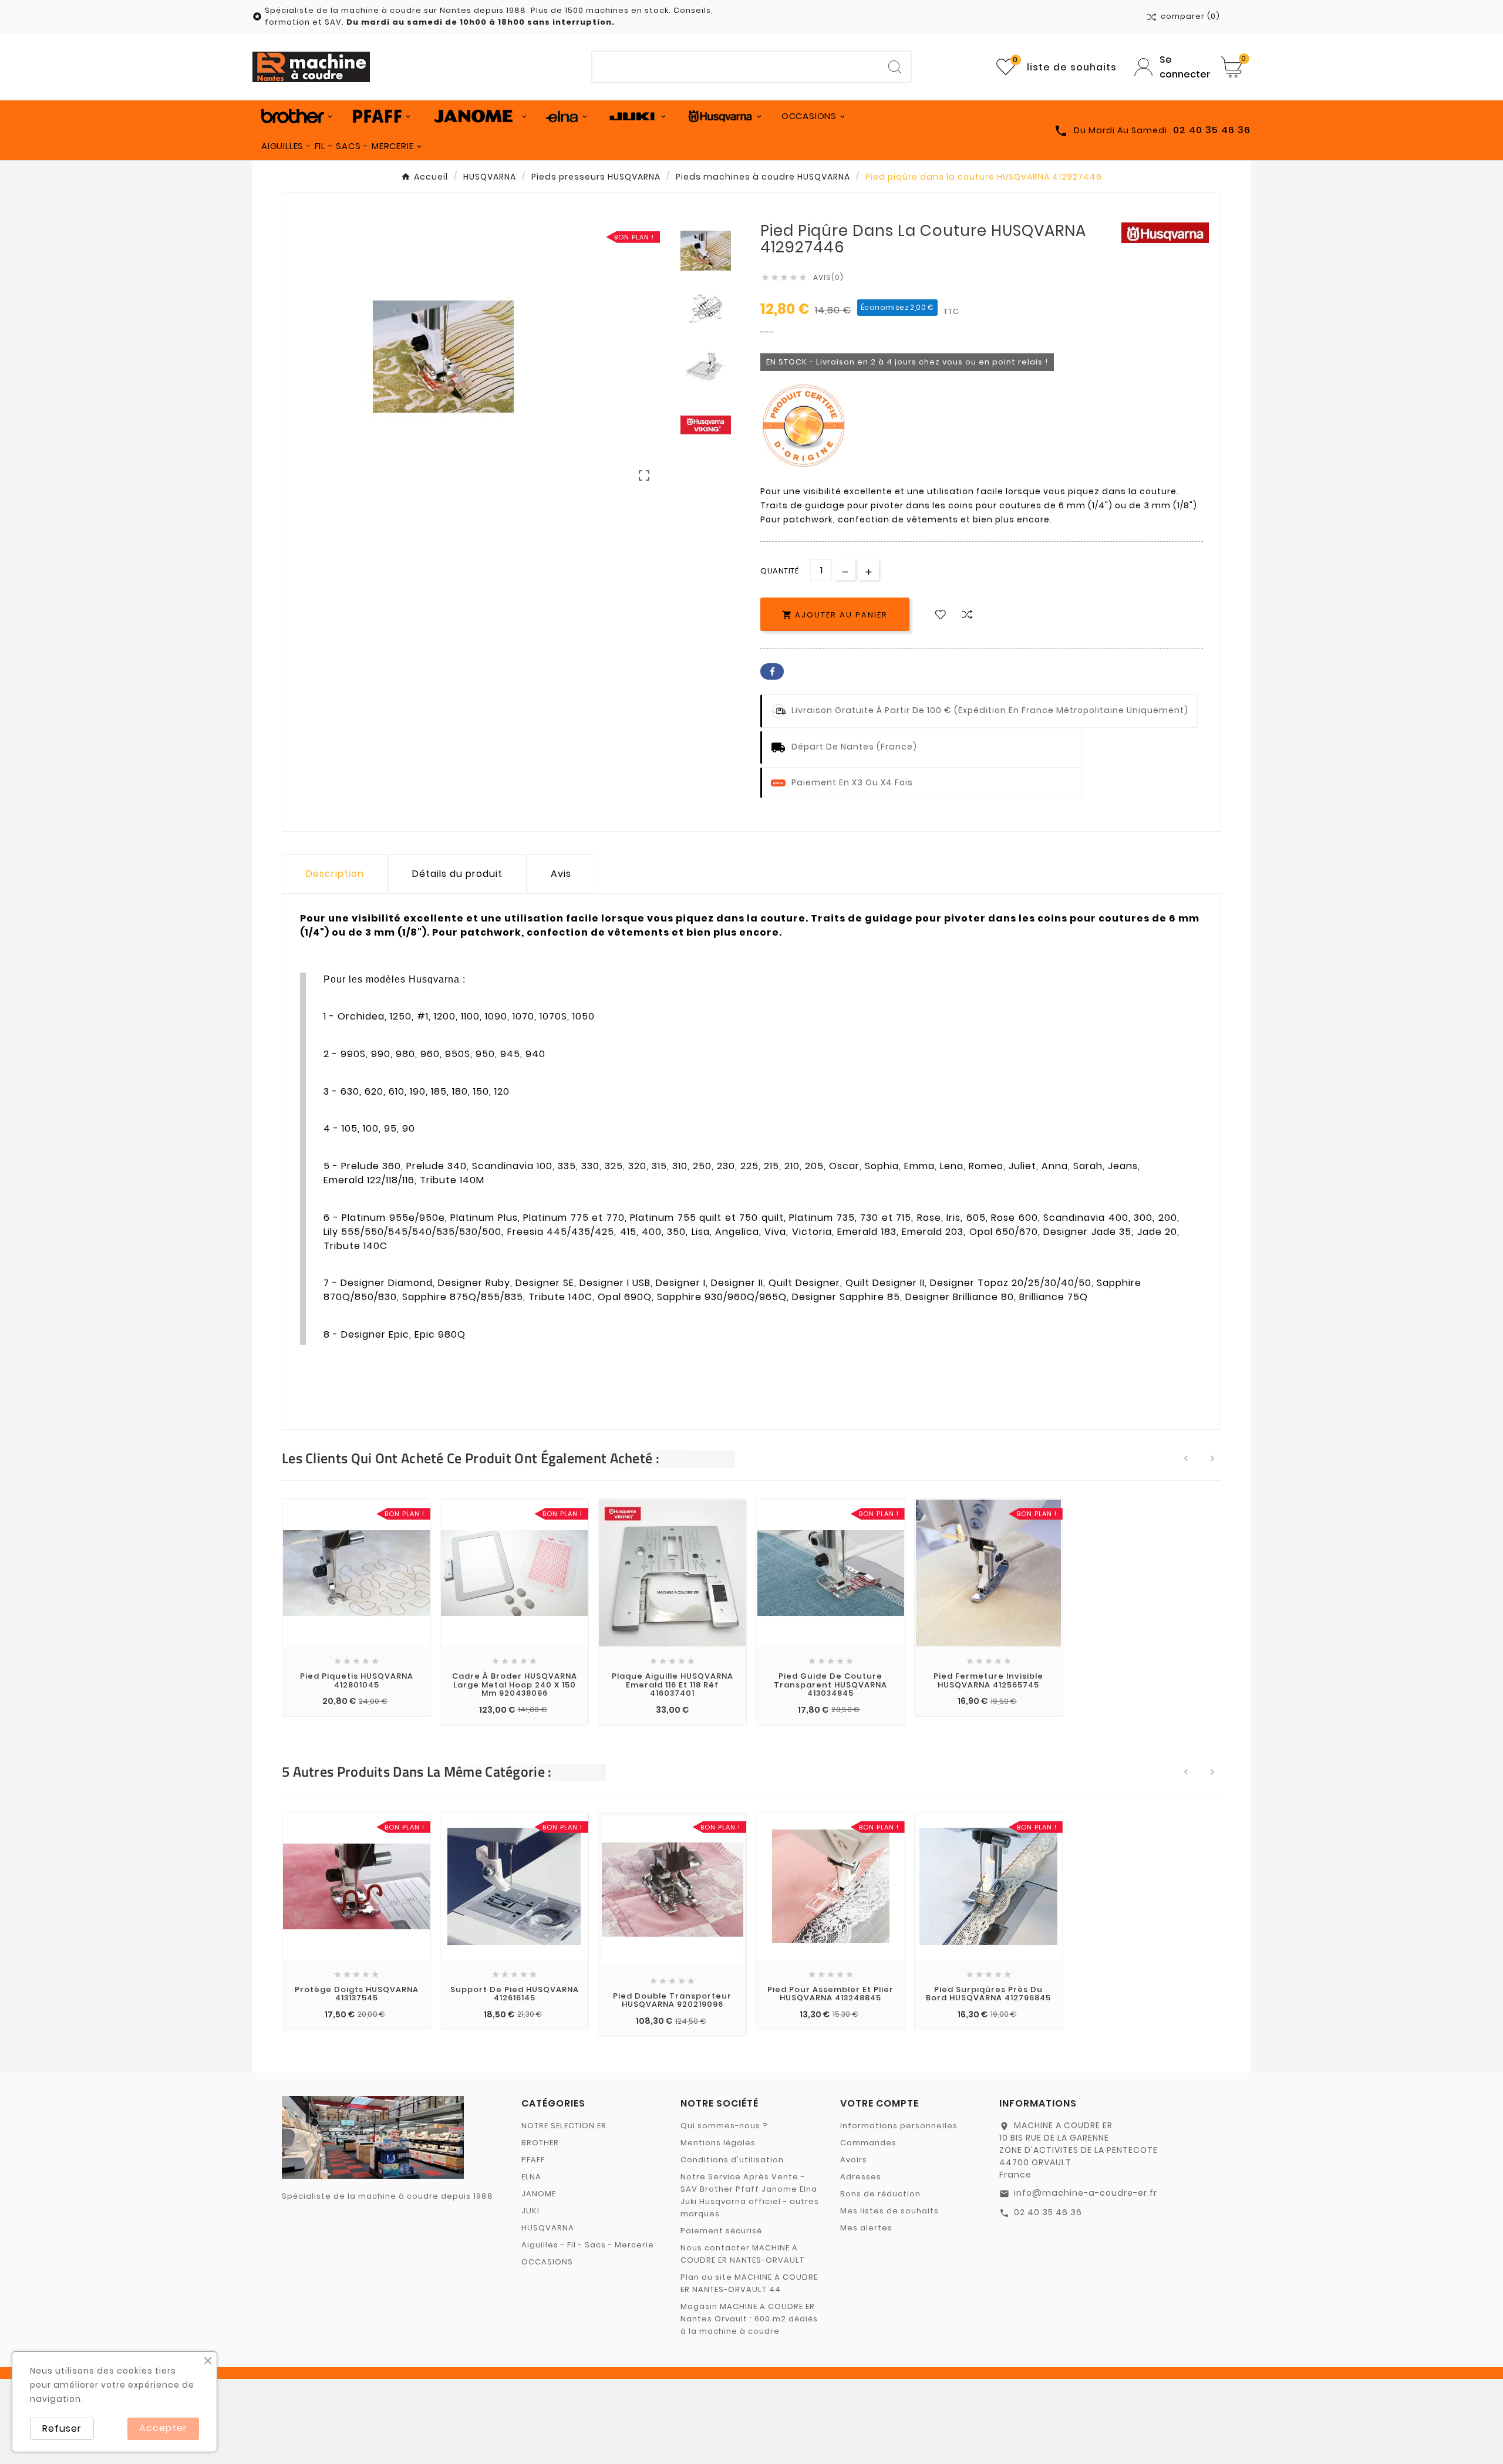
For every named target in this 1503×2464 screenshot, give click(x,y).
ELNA (531, 2177)
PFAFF (533, 2160)
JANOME (539, 2194)
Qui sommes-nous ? (724, 2126)
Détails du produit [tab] (457, 874)
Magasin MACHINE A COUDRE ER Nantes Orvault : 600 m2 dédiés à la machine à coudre (749, 2319)
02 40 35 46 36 (1048, 2212)
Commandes (868, 2143)
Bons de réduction (880, 2194)
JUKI (530, 2211)
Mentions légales (718, 2143)
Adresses (861, 2177)
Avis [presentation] (561, 874)
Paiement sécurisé (721, 2231)
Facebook (772, 671)
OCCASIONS (547, 2262)
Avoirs (854, 2160)
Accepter (163, 2428)
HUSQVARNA (548, 2228)
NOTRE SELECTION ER (564, 2126)
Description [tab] (335, 874)
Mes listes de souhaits (889, 2211)
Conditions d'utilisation (732, 2160)
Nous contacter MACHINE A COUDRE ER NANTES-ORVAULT (742, 2254)
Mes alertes (866, 2228)
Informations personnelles (899, 2126)
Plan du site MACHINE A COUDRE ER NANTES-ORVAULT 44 (749, 2283)
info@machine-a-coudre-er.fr (1086, 2193)
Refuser (62, 2428)
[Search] (895, 67)
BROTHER (540, 2143)
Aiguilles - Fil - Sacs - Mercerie (588, 2245)
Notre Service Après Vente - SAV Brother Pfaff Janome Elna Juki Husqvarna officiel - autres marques (750, 2195)
